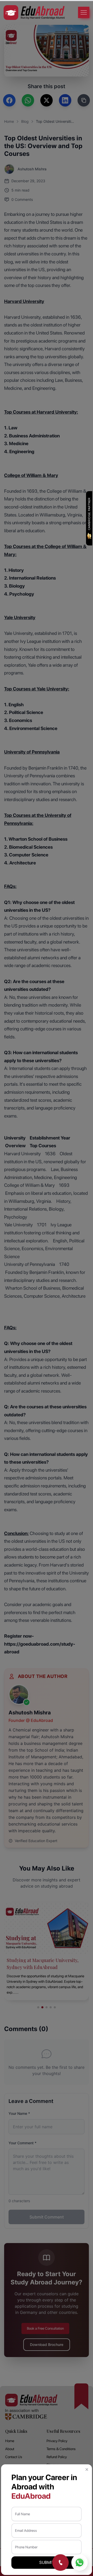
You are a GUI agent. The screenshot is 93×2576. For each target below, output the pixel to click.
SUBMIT (47, 2562)
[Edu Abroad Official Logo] (34, 13)
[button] (87, 2469)
